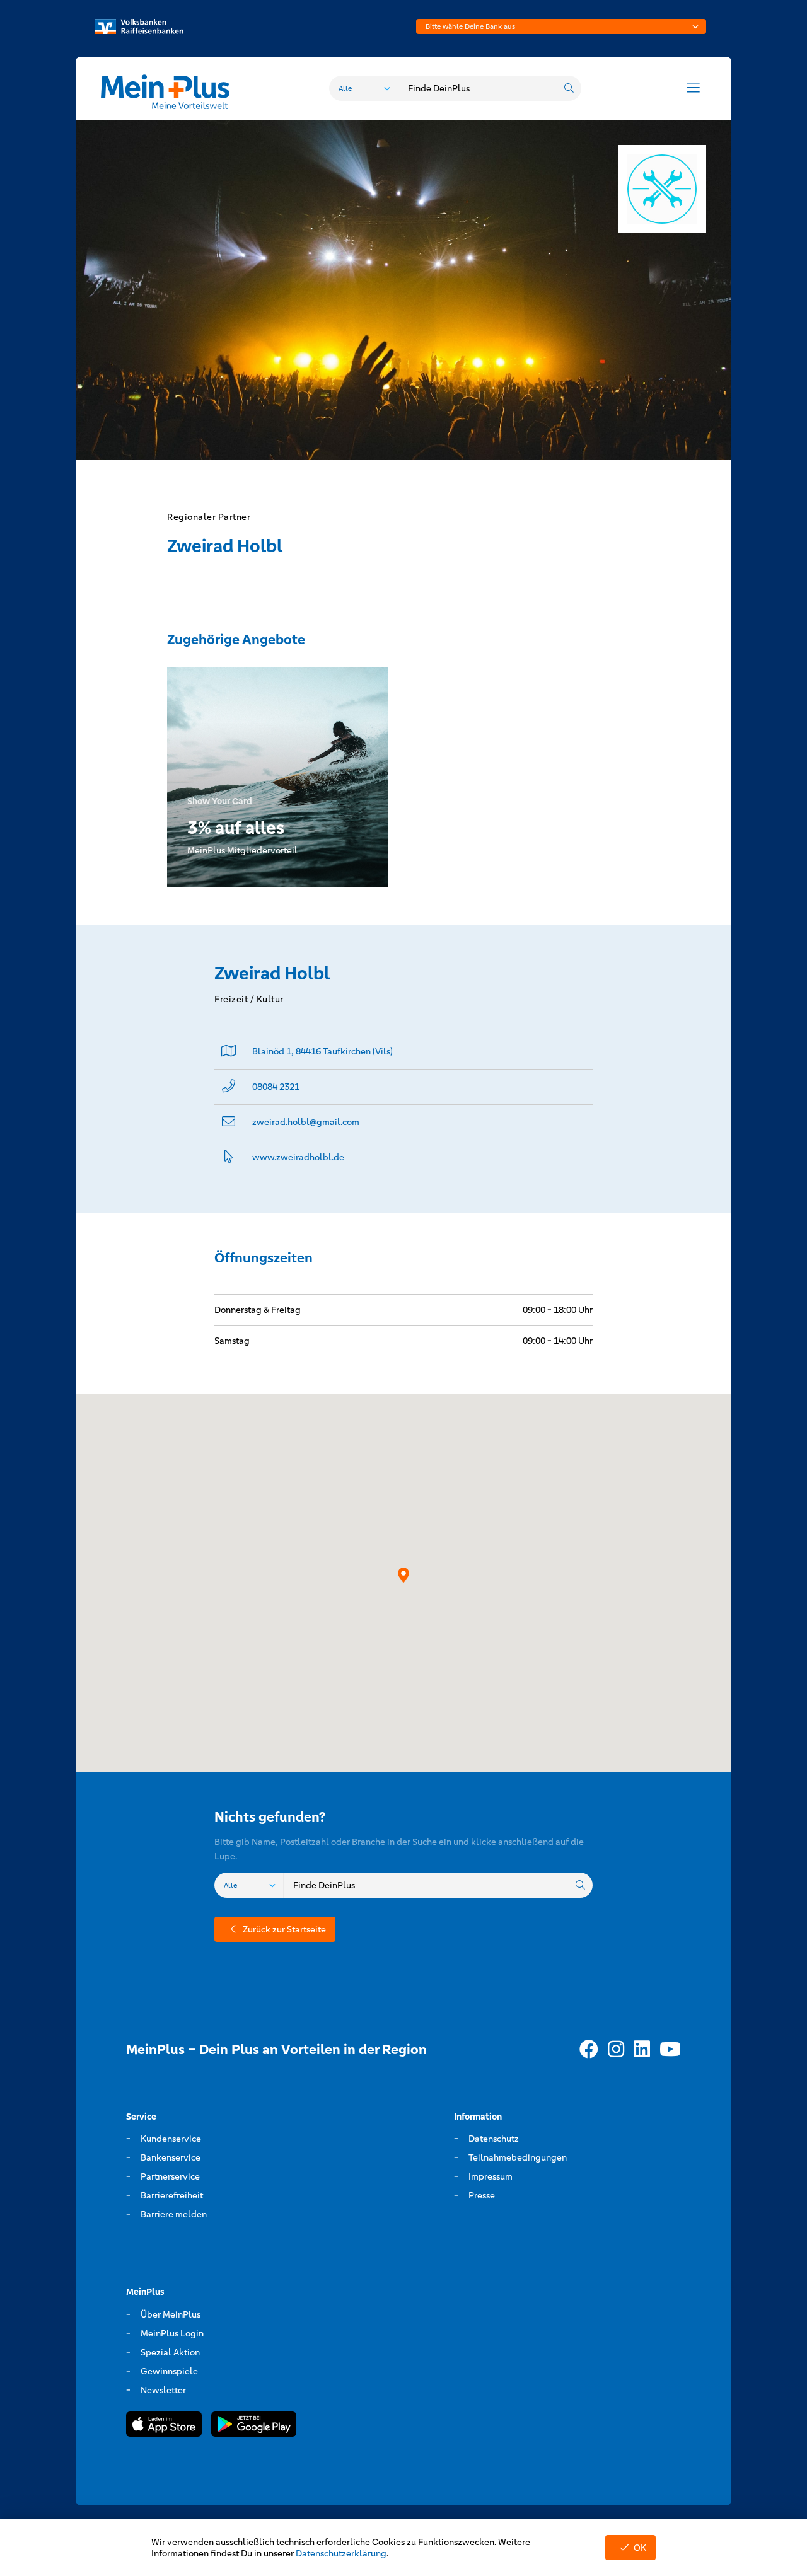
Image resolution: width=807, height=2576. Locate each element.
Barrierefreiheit (172, 2195)
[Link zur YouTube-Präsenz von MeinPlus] (670, 2050)
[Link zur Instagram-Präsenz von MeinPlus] (616, 2050)
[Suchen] (569, 88)
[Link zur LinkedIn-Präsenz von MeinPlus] (642, 2050)
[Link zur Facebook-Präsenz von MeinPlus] (589, 2050)
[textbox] (561, 26)
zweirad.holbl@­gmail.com (306, 1122)
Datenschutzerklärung (341, 2553)
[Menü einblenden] (694, 88)
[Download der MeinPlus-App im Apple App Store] (164, 2426)
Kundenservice (171, 2139)
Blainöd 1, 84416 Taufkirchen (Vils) (322, 1051)
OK (640, 2548)
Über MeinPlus (171, 2314)
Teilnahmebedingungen (518, 2157)
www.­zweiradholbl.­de (298, 1157)
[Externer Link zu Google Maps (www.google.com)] (229, 1052)
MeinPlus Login (172, 2333)
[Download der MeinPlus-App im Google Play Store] (254, 2426)
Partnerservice (170, 2176)
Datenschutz (494, 2139)
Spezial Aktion (170, 2352)
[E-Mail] (229, 1122)
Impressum (491, 2176)
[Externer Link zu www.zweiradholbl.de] (229, 1158)
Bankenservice (171, 2157)
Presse (482, 2195)
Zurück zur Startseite (284, 1929)
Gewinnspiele (169, 2371)
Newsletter (163, 2390)
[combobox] (561, 26)
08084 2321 (276, 1087)
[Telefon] (229, 1087)
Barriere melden (174, 2214)
